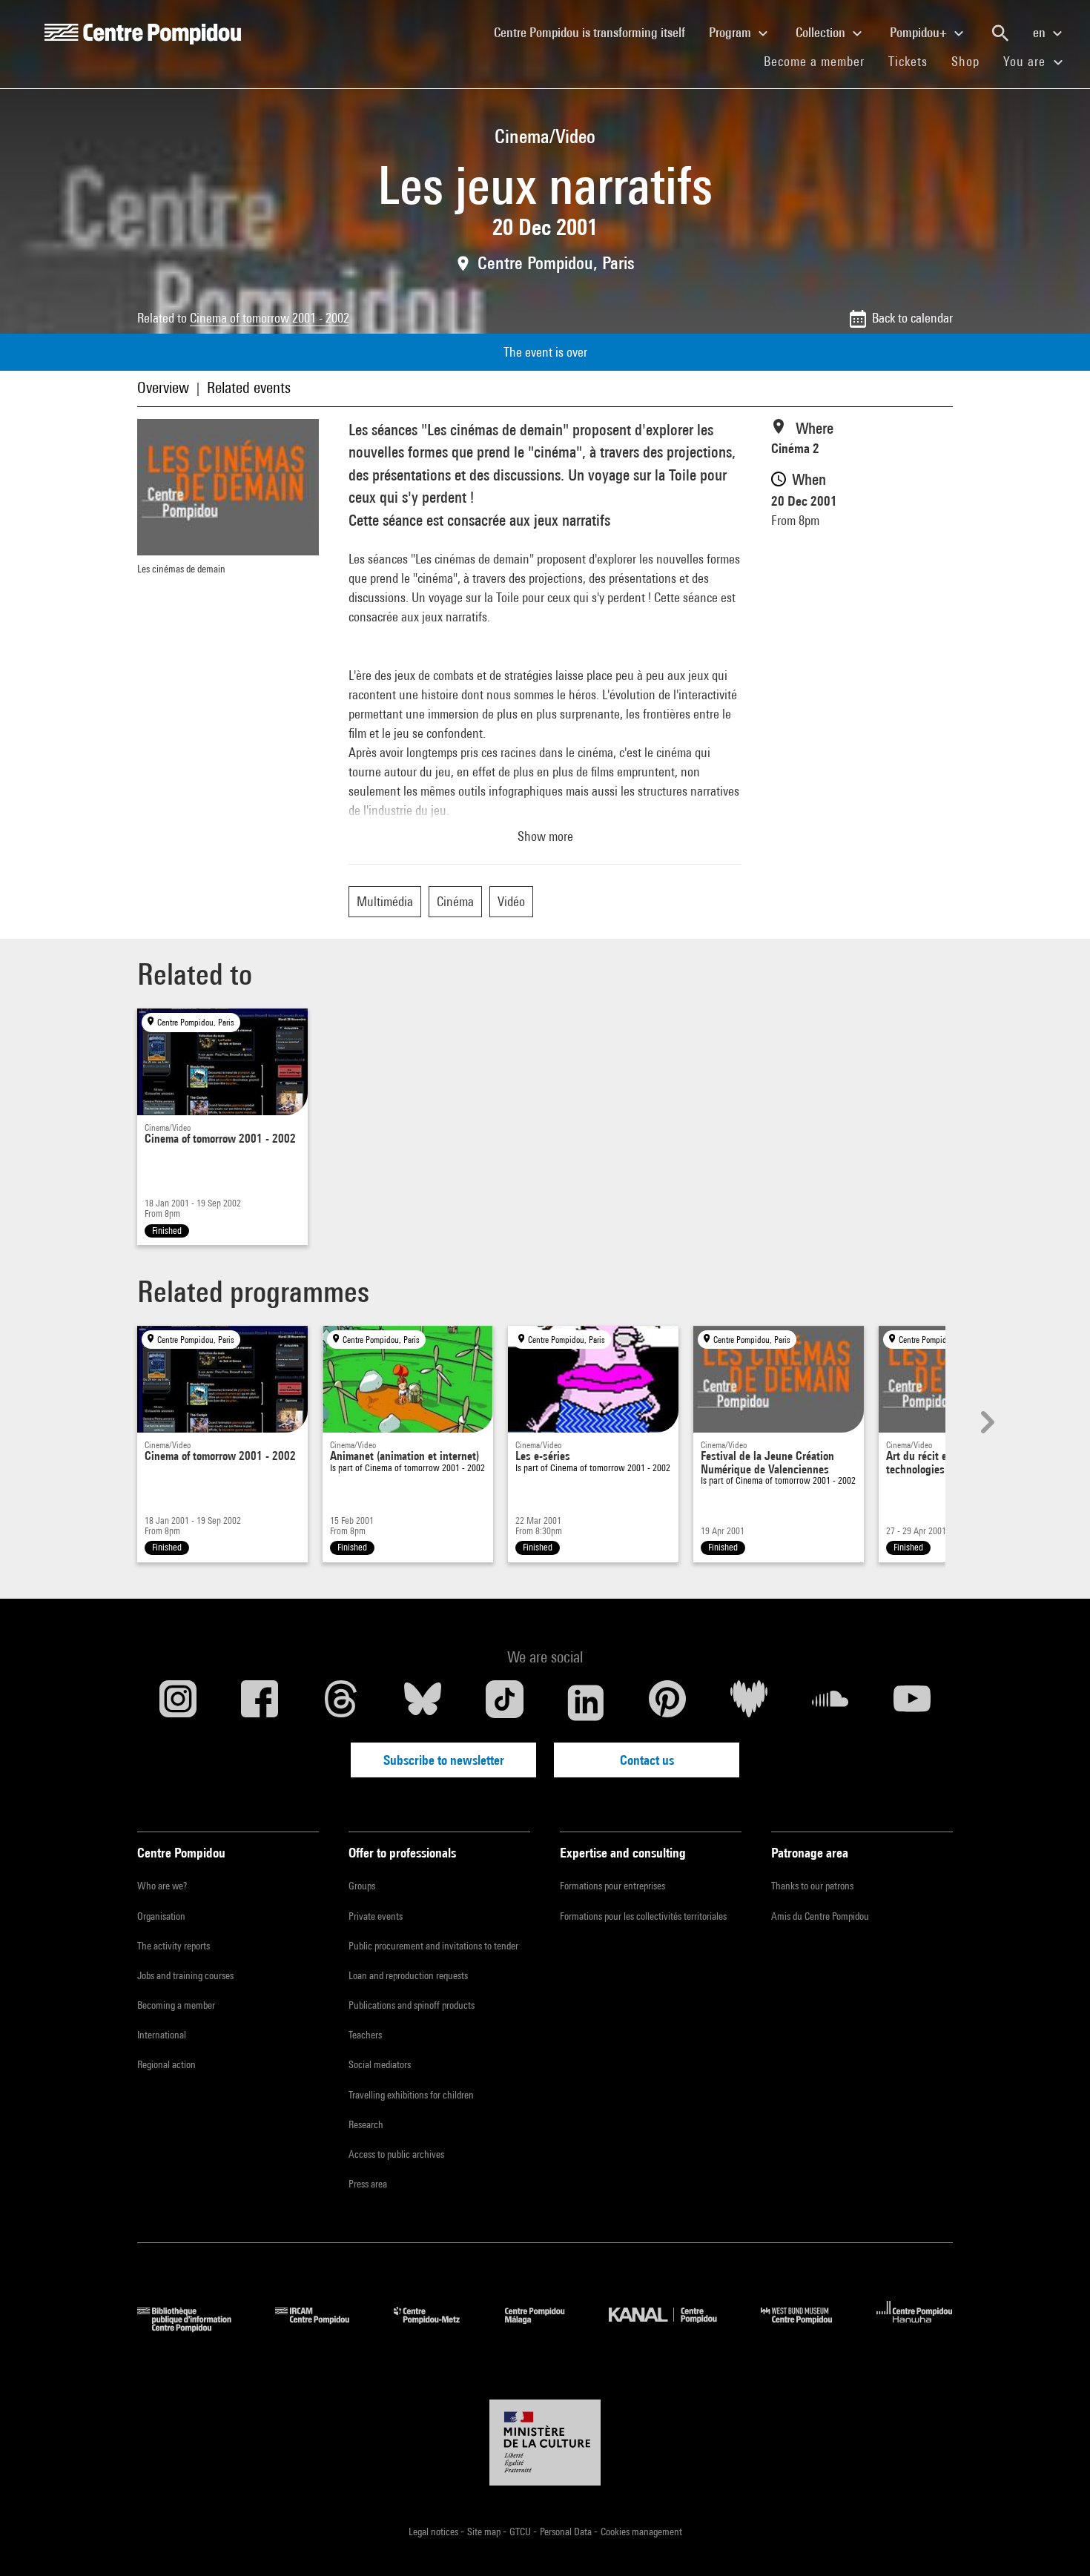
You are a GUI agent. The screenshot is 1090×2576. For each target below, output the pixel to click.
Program (731, 32)
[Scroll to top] (1055, 2541)
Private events (376, 1916)
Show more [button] (545, 836)
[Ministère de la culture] (545, 2443)
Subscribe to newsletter (444, 1760)
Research (366, 2124)
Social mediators (380, 2064)
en (1041, 32)
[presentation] (985, 1422)
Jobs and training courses (185, 1975)
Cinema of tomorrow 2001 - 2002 (270, 318)
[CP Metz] (438, 2327)
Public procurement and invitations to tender (433, 1946)
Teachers (365, 2035)
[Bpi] (195, 2327)
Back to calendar (912, 318)
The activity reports (174, 1946)
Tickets (908, 61)
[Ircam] (323, 2327)
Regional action (166, 2064)
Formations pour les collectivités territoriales (643, 1916)
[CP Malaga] (546, 2327)
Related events (249, 387)
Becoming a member (176, 2005)
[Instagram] (178, 1703)
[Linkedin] (586, 1703)
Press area (368, 2184)
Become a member (820, 61)
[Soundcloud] (830, 1703)
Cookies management (641, 2532)
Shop (971, 61)
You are (1026, 61)
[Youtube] (912, 1703)
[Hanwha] (915, 2327)
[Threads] (341, 1703)
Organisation (161, 1916)
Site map (485, 2532)
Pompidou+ (920, 32)
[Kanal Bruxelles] (674, 2327)
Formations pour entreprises (612, 1886)
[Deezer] (749, 1703)
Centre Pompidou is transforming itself (595, 32)
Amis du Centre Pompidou (820, 1916)
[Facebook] (260, 1703)
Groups (362, 1886)
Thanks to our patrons (812, 1886)
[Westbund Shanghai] (807, 2327)
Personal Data (567, 2532)
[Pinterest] (667, 1703)
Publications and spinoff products (412, 2005)
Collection (822, 32)
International (162, 2035)
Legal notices (435, 2532)
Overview (163, 387)
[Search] (1000, 33)
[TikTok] (504, 1703)
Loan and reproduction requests (408, 1975)
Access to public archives (396, 2154)
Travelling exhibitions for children (411, 2095)
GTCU (521, 2532)
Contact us (647, 1760)
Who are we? (162, 1886)
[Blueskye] (423, 1703)
